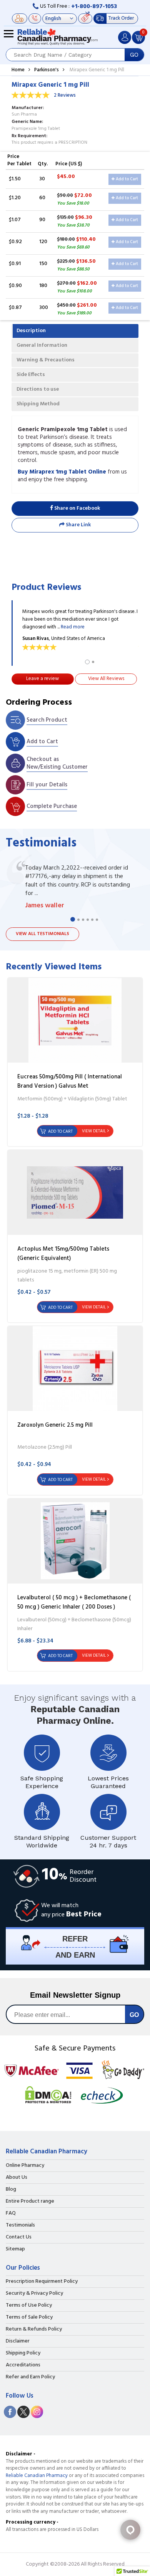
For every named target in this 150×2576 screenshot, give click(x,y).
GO (134, 55)
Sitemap (15, 2249)
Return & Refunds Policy (34, 2329)
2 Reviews (65, 95)
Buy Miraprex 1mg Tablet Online (62, 472)
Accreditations (23, 2365)
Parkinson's (47, 70)
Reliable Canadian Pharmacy (37, 2476)
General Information (42, 345)
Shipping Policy (23, 2353)
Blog (11, 2190)
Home (18, 70)
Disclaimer (18, 2341)
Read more (73, 627)
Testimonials (20, 2225)
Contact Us (19, 2237)
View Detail (94, 1131)
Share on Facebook (77, 508)
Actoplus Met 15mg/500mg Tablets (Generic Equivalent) (63, 1254)
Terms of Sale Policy (29, 2317)
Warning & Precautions (46, 360)
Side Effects (31, 375)
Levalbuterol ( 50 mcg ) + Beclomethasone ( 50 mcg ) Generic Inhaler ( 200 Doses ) (74, 1602)
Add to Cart (126, 179)
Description (31, 331)
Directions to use (38, 389)
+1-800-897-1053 (94, 7)
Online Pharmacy (25, 2166)
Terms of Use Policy (29, 2306)
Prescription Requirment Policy (42, 2282)
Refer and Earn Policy (30, 2377)
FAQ (11, 2213)
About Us (17, 2178)
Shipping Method (38, 404)
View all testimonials (42, 934)
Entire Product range (30, 2202)
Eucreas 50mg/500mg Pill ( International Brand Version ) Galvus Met (70, 1081)
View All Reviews (106, 679)
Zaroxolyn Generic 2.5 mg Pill (55, 1425)
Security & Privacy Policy (34, 2294)
